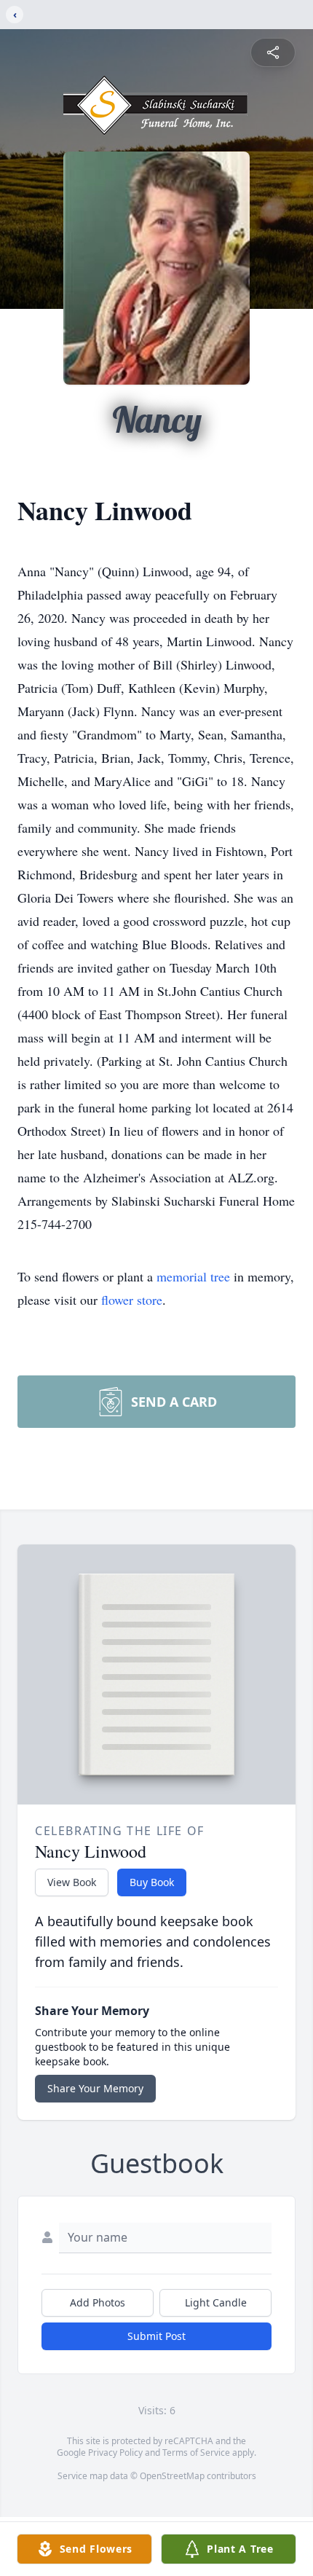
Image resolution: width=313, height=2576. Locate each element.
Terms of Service (196, 2453)
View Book (72, 1882)
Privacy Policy (115, 2453)
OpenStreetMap (172, 2476)
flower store (132, 1300)
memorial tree (193, 1276)
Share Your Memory (95, 2088)
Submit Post (156, 2336)
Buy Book (152, 1882)
